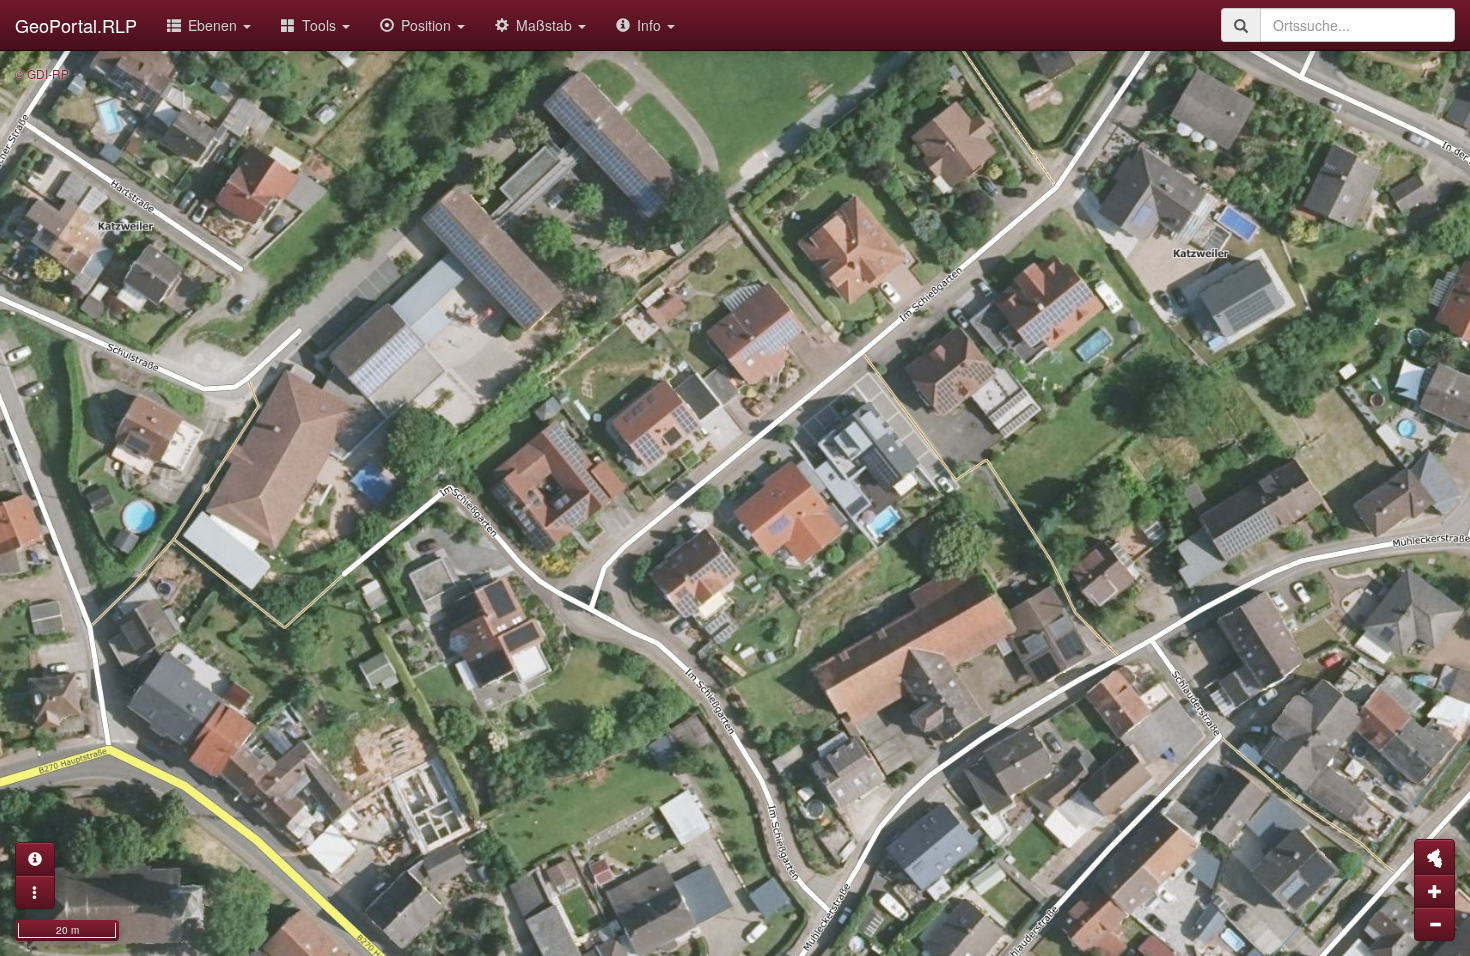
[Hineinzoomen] (1434, 891)
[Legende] (35, 892)
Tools (321, 25)
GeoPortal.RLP (76, 25)
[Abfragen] (35, 859)
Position (428, 25)
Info (651, 25)
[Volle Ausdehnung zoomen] (1434, 857)
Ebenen (214, 25)
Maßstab (546, 25)
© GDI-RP (42, 73)
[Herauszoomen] (1434, 924)
